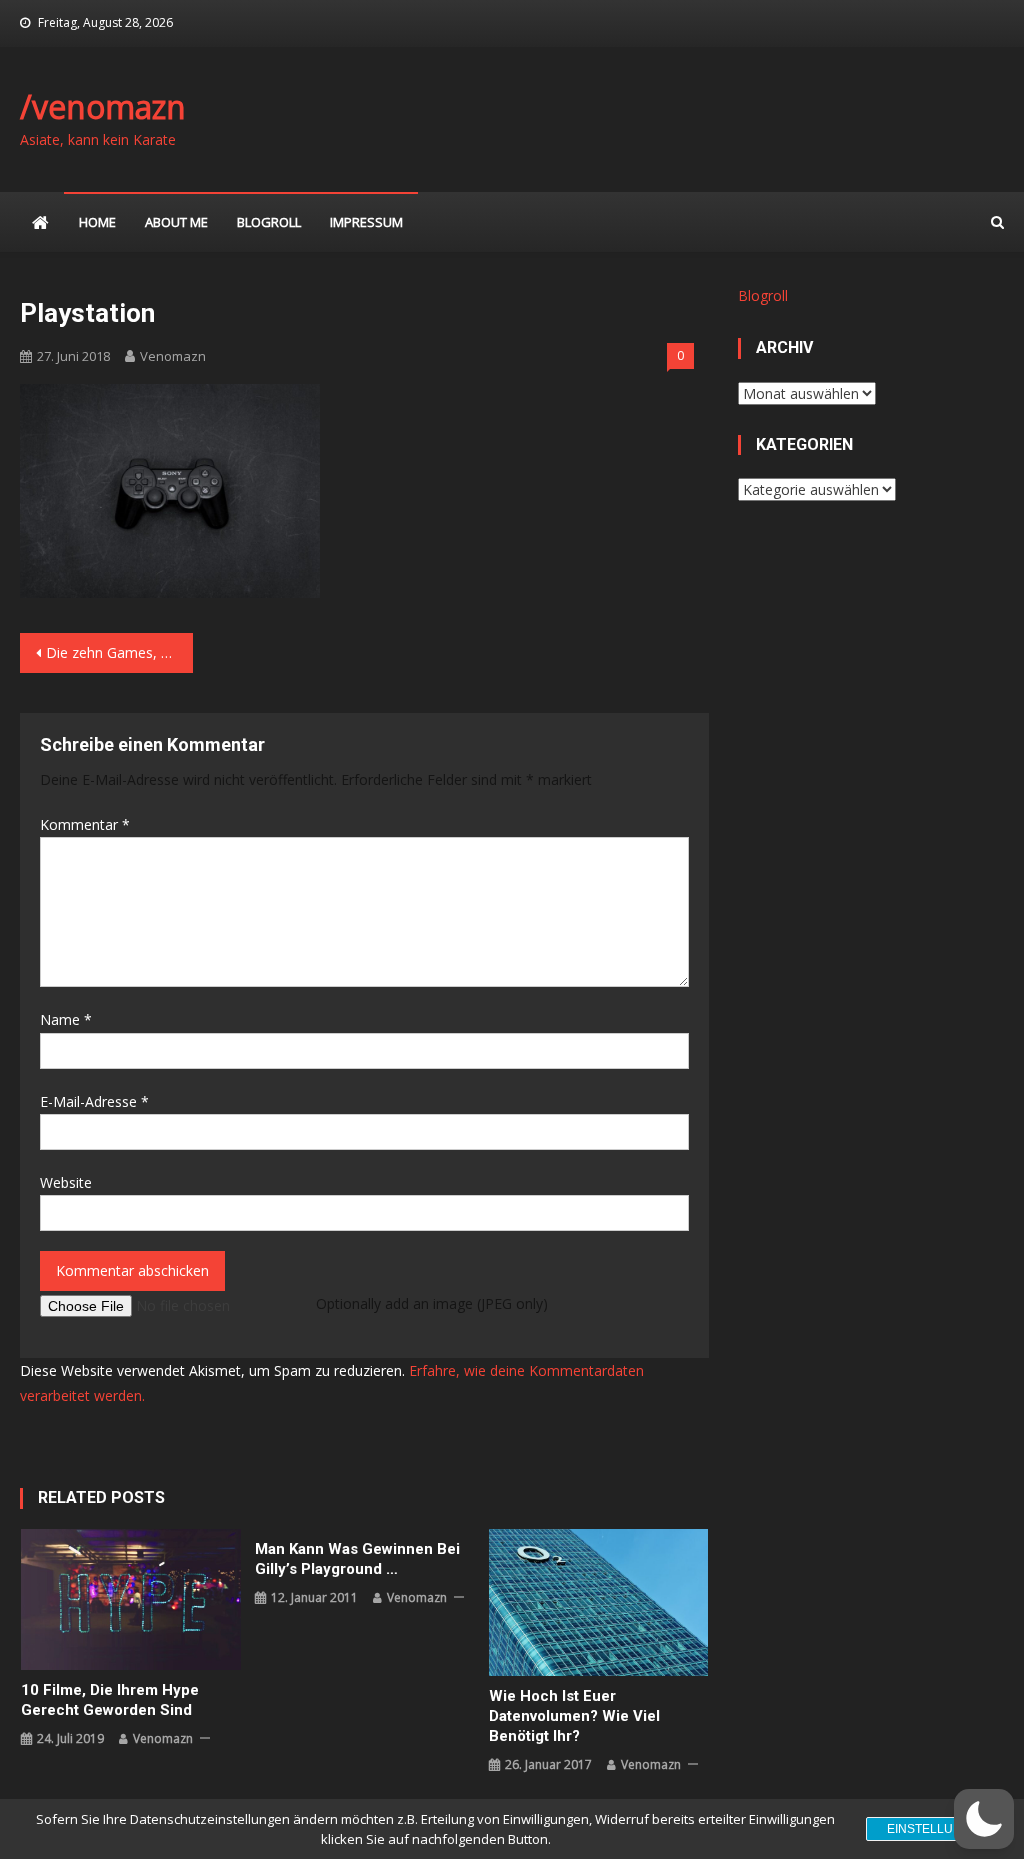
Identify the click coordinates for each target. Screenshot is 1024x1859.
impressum (366, 222)
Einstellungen (937, 1829)
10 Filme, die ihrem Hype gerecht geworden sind (110, 1700)
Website (66, 1182)
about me (176, 222)
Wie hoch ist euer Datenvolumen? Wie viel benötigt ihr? (574, 1716)
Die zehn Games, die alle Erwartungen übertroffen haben (119, 652)
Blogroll (269, 222)
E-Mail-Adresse (94, 1101)
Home (97, 222)
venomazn (173, 356)
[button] (984, 1819)
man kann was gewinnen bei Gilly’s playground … (357, 1559)
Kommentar (85, 824)
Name (66, 1019)
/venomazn (103, 106)
